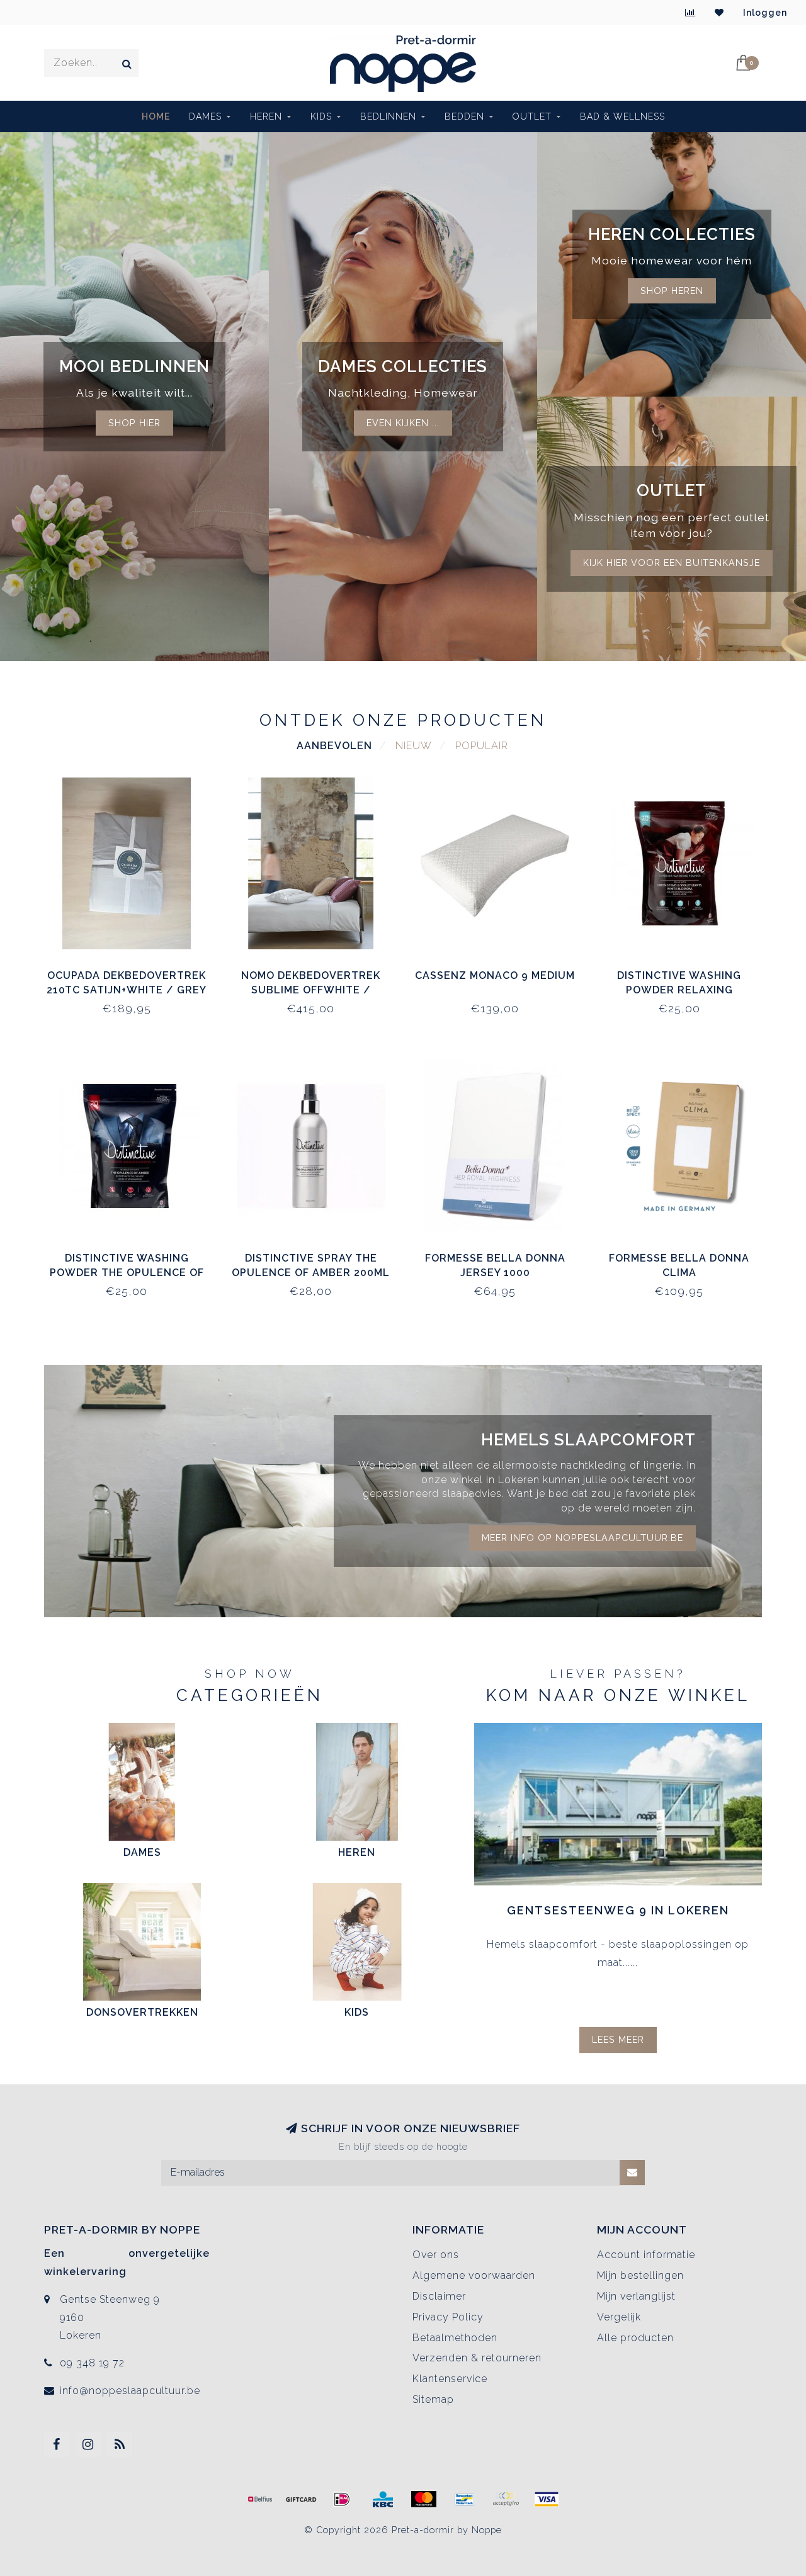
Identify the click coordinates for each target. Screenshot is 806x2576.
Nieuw (414, 746)
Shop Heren (672, 291)
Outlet (532, 116)
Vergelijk (619, 2317)
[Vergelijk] (690, 13)
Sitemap (433, 2399)
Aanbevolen (334, 746)
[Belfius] (260, 2499)
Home (156, 116)
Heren (266, 116)
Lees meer (618, 2039)
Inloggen (765, 13)
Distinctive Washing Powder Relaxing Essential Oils (679, 990)
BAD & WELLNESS (622, 116)
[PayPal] (506, 2499)
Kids (321, 116)
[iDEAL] (342, 2499)
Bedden (464, 116)
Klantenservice (450, 2379)
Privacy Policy (448, 2317)
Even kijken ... (403, 423)
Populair (482, 746)
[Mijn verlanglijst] (719, 13)
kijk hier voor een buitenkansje (672, 562)
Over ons (436, 2255)
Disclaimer (439, 2296)
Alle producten (635, 2338)
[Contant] (301, 2499)
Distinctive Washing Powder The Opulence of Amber (127, 1273)
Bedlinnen (388, 116)
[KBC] (383, 2499)
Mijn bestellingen (640, 2275)
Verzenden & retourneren (477, 2358)
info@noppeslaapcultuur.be (130, 2391)
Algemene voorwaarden (474, 2275)
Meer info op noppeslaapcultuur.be (582, 1538)
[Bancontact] (465, 2499)
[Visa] (547, 2499)
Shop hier (134, 423)
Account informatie (646, 2255)
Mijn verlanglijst (636, 2296)
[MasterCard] (424, 2499)
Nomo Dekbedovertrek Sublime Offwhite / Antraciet (311, 990)
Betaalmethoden (455, 2338)
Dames (205, 116)
